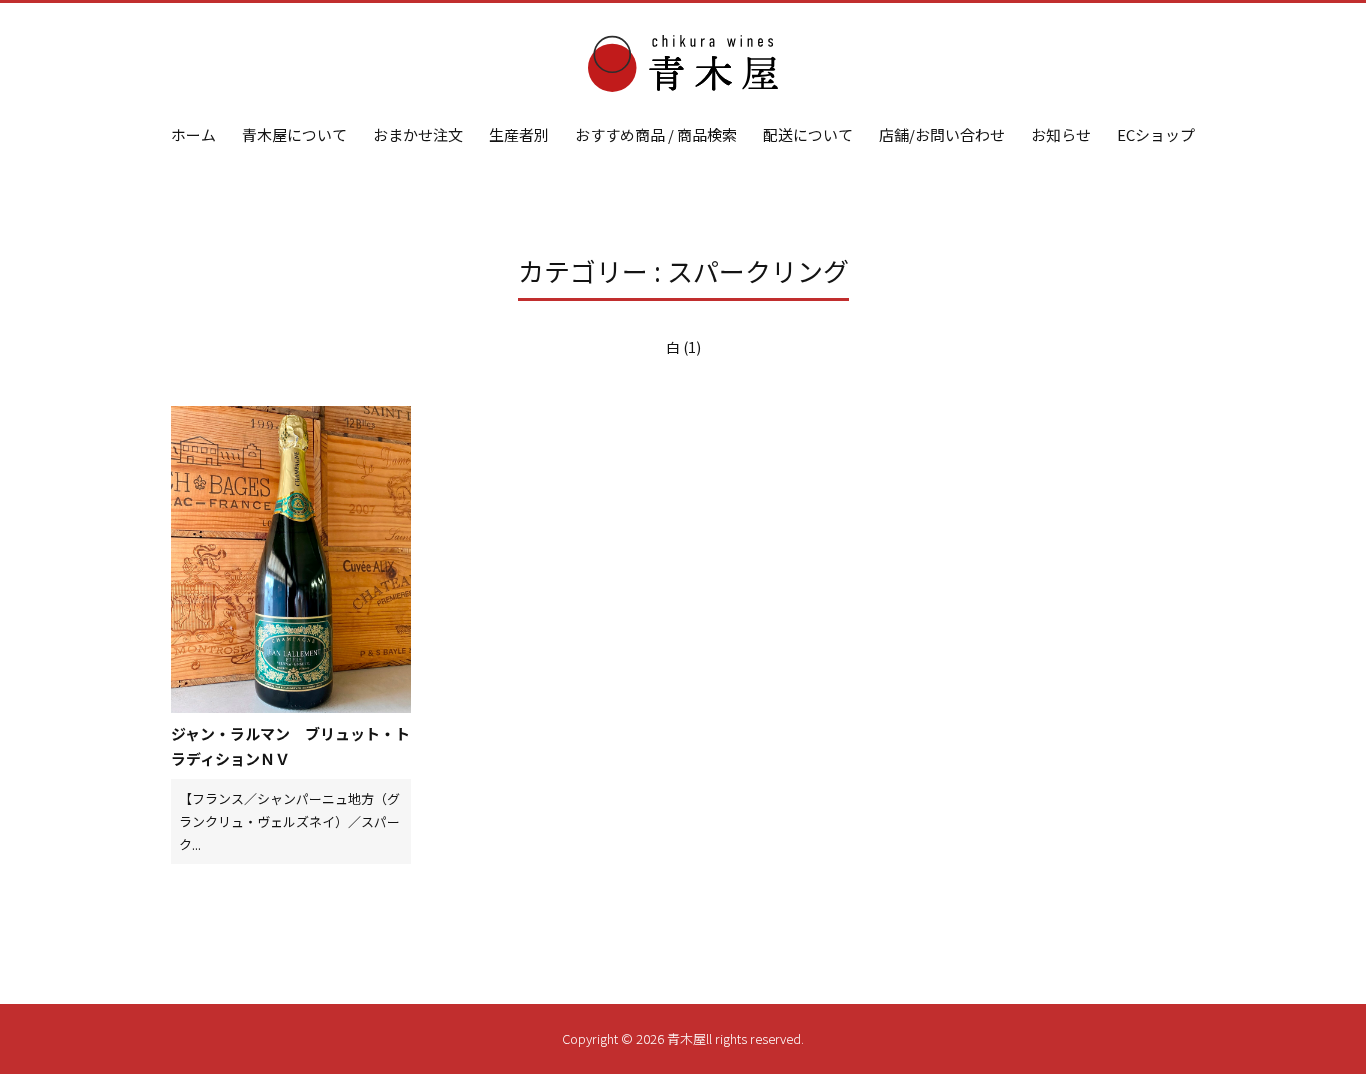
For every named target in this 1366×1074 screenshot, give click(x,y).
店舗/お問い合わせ (942, 134)
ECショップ (1156, 134)
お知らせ (1061, 134)
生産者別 (519, 134)
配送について (808, 134)
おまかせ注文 (418, 134)
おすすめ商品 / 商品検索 (656, 134)
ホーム (193, 134)
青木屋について (294, 134)
